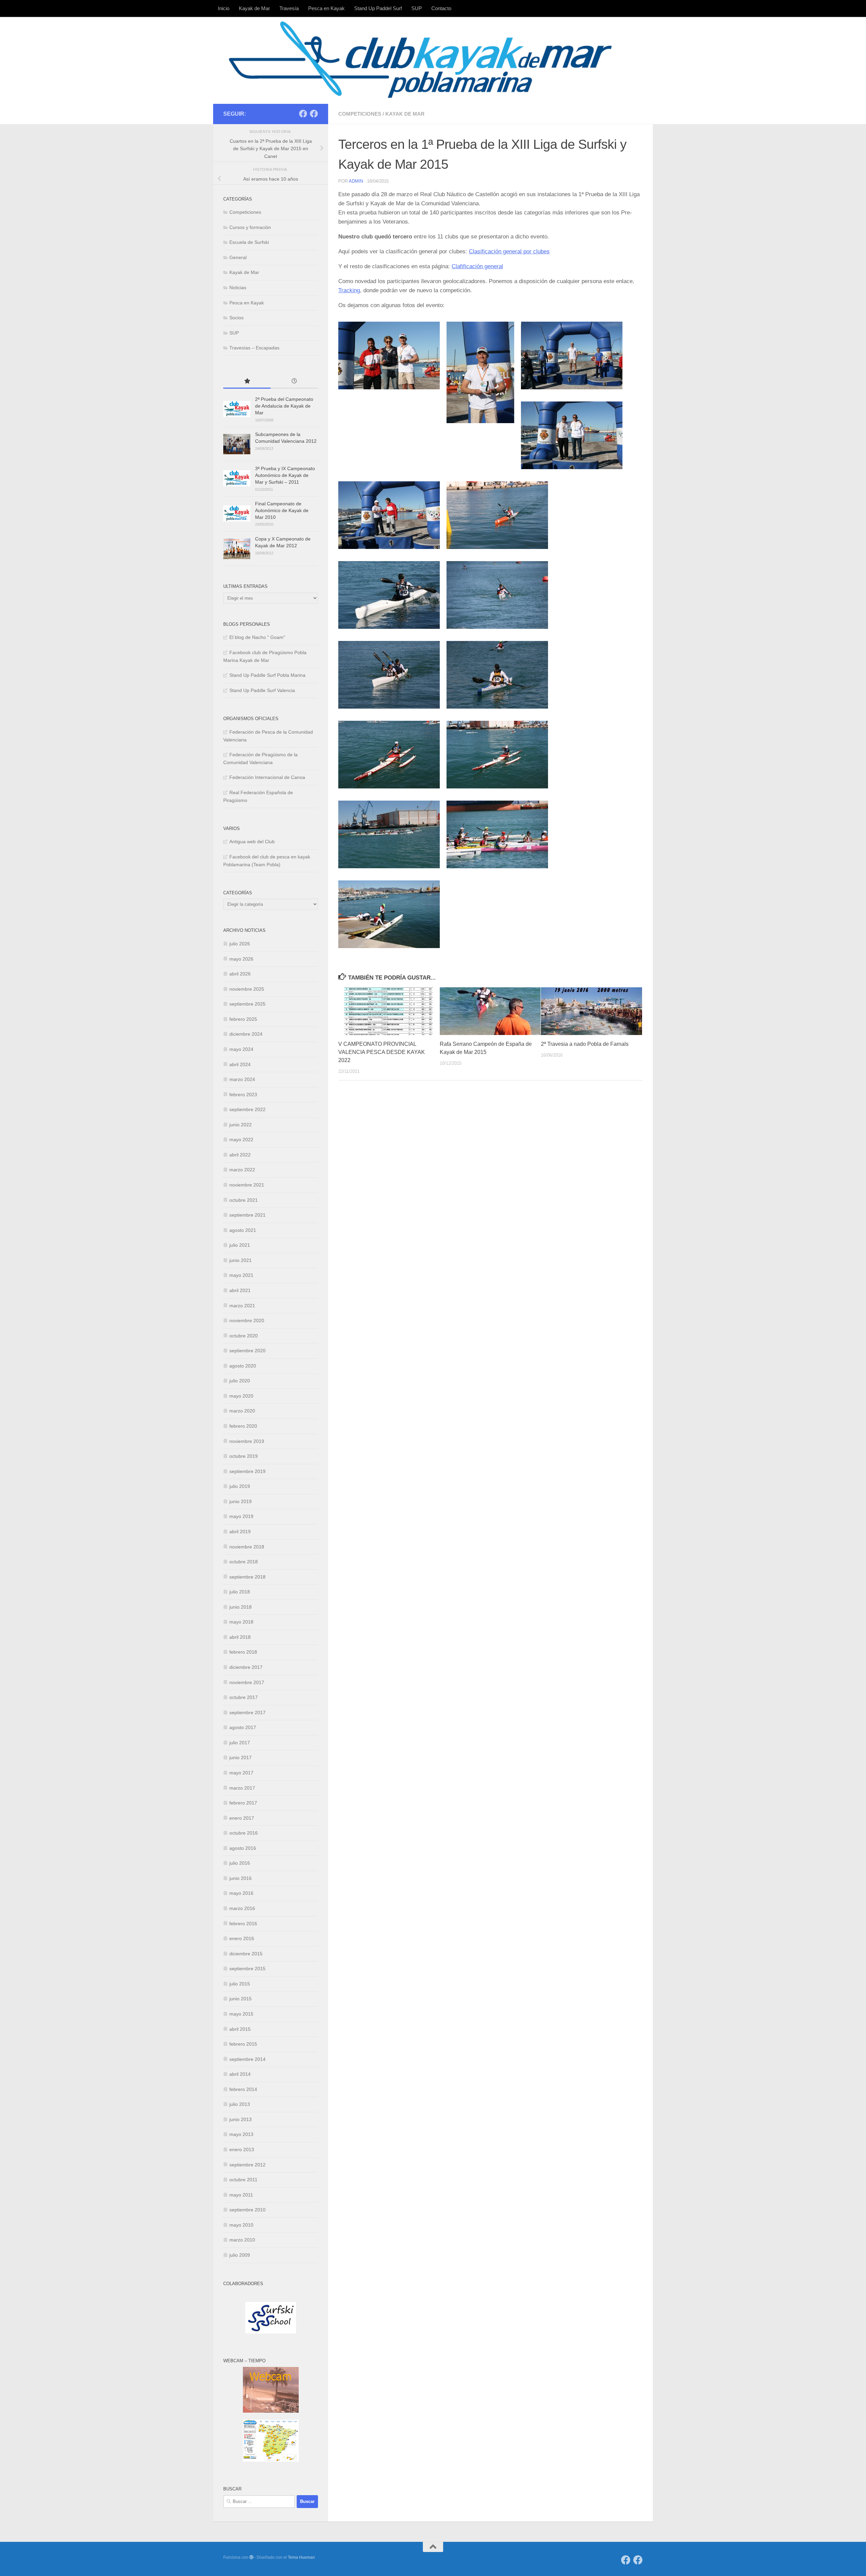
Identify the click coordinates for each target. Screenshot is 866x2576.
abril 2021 (240, 1290)
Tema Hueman (301, 2557)
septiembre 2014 (247, 2059)
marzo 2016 (242, 1908)
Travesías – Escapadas (254, 348)
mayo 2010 (241, 2225)
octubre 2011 (243, 2180)
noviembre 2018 (247, 1547)
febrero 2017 (243, 1803)
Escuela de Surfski (249, 242)
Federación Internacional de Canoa (267, 777)
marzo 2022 (242, 1170)
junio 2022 (241, 1125)
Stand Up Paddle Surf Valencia (262, 690)
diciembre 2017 (246, 1667)
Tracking (349, 290)
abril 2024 (240, 1064)
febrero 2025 (243, 1019)
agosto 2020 (243, 1366)
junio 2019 (241, 1501)
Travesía (289, 8)
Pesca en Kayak (326, 8)
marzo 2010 (242, 2240)
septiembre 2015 (247, 1969)
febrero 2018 (243, 1652)
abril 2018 (240, 1637)
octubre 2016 (244, 1833)
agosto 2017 (243, 1727)
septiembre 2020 (247, 1351)
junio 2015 (241, 1999)
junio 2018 (241, 1607)
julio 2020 (240, 1381)
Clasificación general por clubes (509, 251)
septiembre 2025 (247, 1004)
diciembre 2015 (246, 1954)
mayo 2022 (241, 1140)
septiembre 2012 (247, 2165)
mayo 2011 (241, 2195)
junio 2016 (241, 1878)
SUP (417, 8)
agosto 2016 (243, 1848)
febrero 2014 (243, 2089)
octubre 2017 (244, 1697)
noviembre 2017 (247, 1682)
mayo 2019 (241, 1516)
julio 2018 (240, 1592)
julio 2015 (240, 1984)
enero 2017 (242, 1818)
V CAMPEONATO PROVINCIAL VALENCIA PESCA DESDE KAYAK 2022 (382, 1052)
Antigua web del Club (252, 842)
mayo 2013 (241, 2134)
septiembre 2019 (247, 1471)
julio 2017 (240, 1743)
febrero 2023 (243, 1095)
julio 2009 (240, 2255)
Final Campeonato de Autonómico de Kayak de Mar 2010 (282, 510)
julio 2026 (240, 944)
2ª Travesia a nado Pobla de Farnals (585, 1044)
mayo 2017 (241, 1773)
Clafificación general (477, 266)
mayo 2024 (241, 1049)
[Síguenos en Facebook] (303, 114)
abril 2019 (240, 1532)
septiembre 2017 (247, 1712)
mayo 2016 (241, 1893)
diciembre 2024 (246, 1034)
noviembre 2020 (247, 1320)
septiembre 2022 (247, 1109)
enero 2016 (242, 1938)
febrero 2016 (243, 1924)
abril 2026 (240, 974)
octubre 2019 (244, 1456)
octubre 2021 (244, 1200)
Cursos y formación (250, 227)
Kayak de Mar (254, 8)
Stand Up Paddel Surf (378, 8)
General (238, 257)
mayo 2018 (241, 1622)
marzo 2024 (242, 1079)
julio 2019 (240, 1486)
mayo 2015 (241, 2014)
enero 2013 (242, 2149)
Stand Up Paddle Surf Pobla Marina (267, 675)
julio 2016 (240, 1863)
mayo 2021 (241, 1275)
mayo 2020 (241, 1396)
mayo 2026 (241, 959)
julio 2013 (240, 2104)
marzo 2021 (242, 1306)
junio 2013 (241, 2119)
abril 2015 (240, 2029)
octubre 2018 (244, 1562)
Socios (236, 318)
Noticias (238, 287)
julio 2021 (240, 1245)
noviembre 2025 (247, 989)
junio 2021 (241, 1260)
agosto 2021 (243, 1230)
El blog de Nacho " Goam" (257, 637)
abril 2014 (240, 2074)
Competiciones (360, 114)
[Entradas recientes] (294, 382)
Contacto (441, 8)
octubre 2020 (244, 1336)
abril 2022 (240, 1155)
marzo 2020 (242, 1411)
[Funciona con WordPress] (251, 2557)
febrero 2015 (243, 2044)
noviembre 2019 (247, 1441)
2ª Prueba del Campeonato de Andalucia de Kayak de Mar (284, 406)
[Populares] (247, 382)
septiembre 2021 (247, 1215)
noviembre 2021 (247, 1185)
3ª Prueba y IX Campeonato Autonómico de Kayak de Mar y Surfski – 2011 (285, 475)
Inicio (224, 8)
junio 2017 (241, 1757)
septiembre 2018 (247, 1577)
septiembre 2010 (247, 2210)
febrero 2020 (243, 1426)
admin (356, 181)
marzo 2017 (242, 1788)
